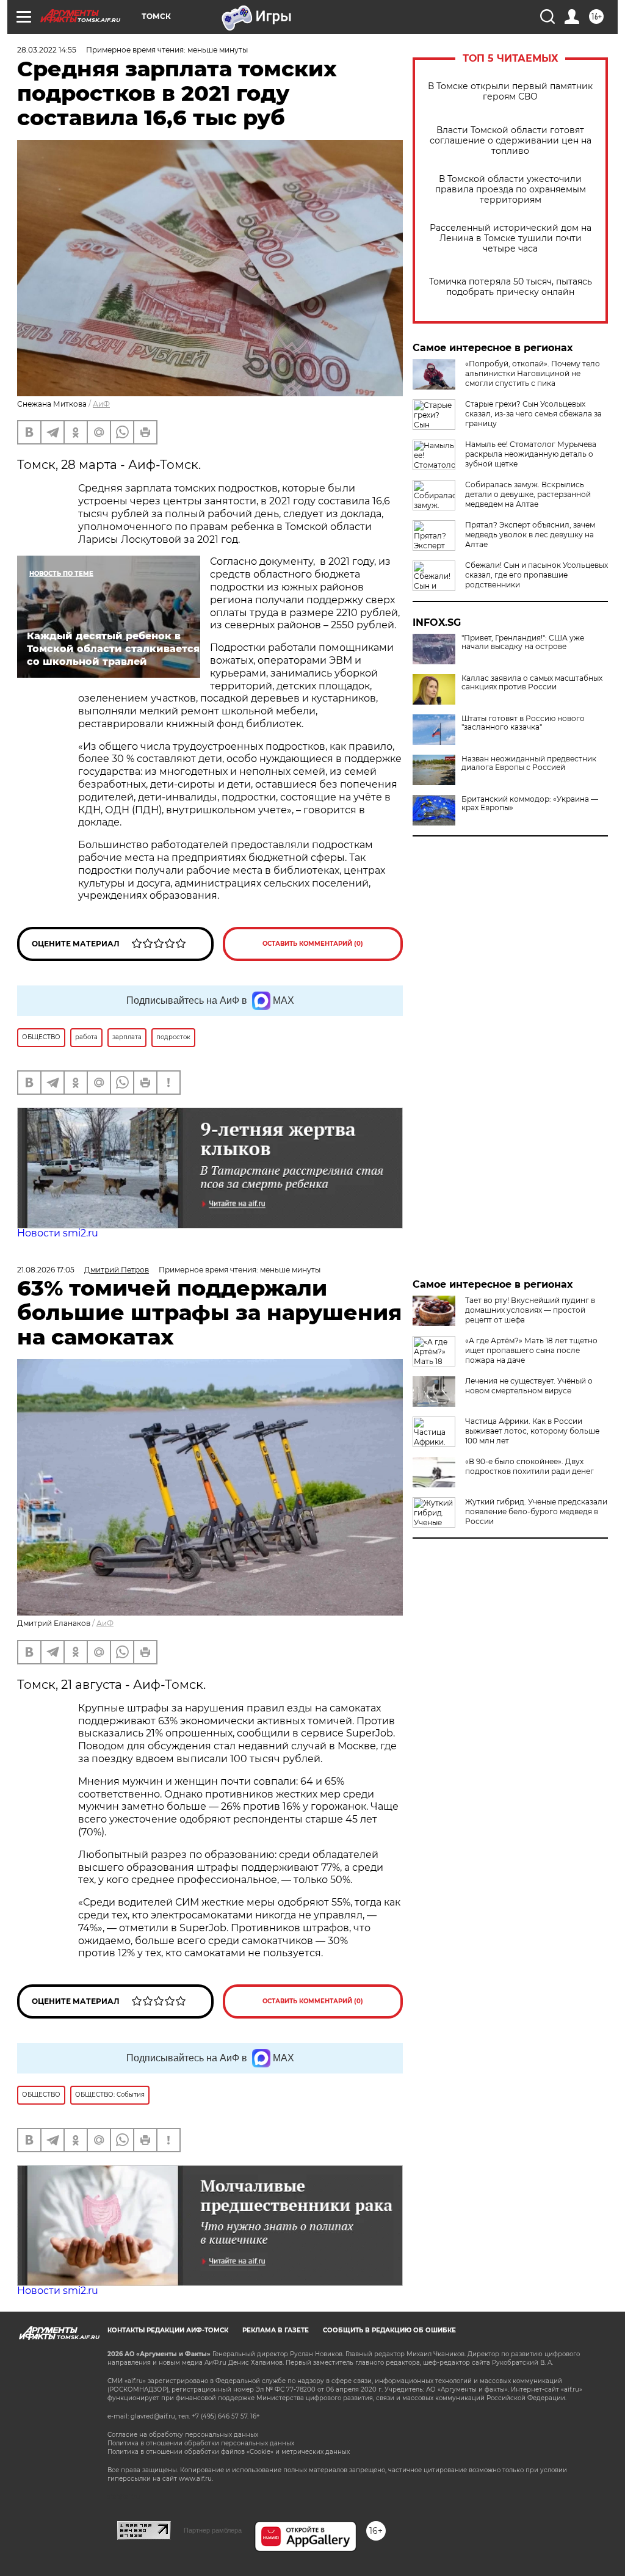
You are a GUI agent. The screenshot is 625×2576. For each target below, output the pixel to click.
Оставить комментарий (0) (313, 944)
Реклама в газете (276, 2330)
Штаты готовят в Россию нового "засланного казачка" (523, 723)
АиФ (101, 404)
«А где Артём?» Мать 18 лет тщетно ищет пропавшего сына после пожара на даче (531, 1350)
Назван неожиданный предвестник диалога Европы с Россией (529, 763)
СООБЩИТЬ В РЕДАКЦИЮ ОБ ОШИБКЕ (389, 2330)
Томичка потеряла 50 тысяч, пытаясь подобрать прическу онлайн (511, 287)
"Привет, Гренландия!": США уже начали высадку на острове (523, 642)
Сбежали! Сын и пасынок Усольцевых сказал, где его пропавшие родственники (536, 575)
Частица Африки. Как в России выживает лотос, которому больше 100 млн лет (532, 1431)
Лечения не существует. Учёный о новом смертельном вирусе (529, 1386)
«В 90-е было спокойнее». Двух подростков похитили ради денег (529, 1466)
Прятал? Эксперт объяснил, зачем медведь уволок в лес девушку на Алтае (530, 535)
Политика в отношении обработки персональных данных (201, 2443)
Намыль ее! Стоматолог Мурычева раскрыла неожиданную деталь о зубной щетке (531, 454)
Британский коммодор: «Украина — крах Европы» (530, 804)
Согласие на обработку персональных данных (183, 2435)
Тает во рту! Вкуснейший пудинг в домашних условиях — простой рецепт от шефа (530, 1310)
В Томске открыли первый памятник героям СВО (510, 92)
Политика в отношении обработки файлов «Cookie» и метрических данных (229, 2452)
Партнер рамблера (213, 2530)
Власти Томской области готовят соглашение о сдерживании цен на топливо (511, 141)
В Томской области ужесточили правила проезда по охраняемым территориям (511, 190)
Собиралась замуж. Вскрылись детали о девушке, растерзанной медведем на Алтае (528, 494)
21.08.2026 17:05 (46, 1270)
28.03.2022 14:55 (47, 50)
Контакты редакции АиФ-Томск (168, 2330)
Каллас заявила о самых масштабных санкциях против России (532, 683)
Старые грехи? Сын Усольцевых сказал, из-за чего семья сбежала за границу (533, 414)
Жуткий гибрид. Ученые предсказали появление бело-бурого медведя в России (536, 1511)
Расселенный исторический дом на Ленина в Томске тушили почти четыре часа (511, 238)
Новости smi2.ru (58, 1233)
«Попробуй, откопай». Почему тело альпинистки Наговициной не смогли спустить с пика (533, 373)
